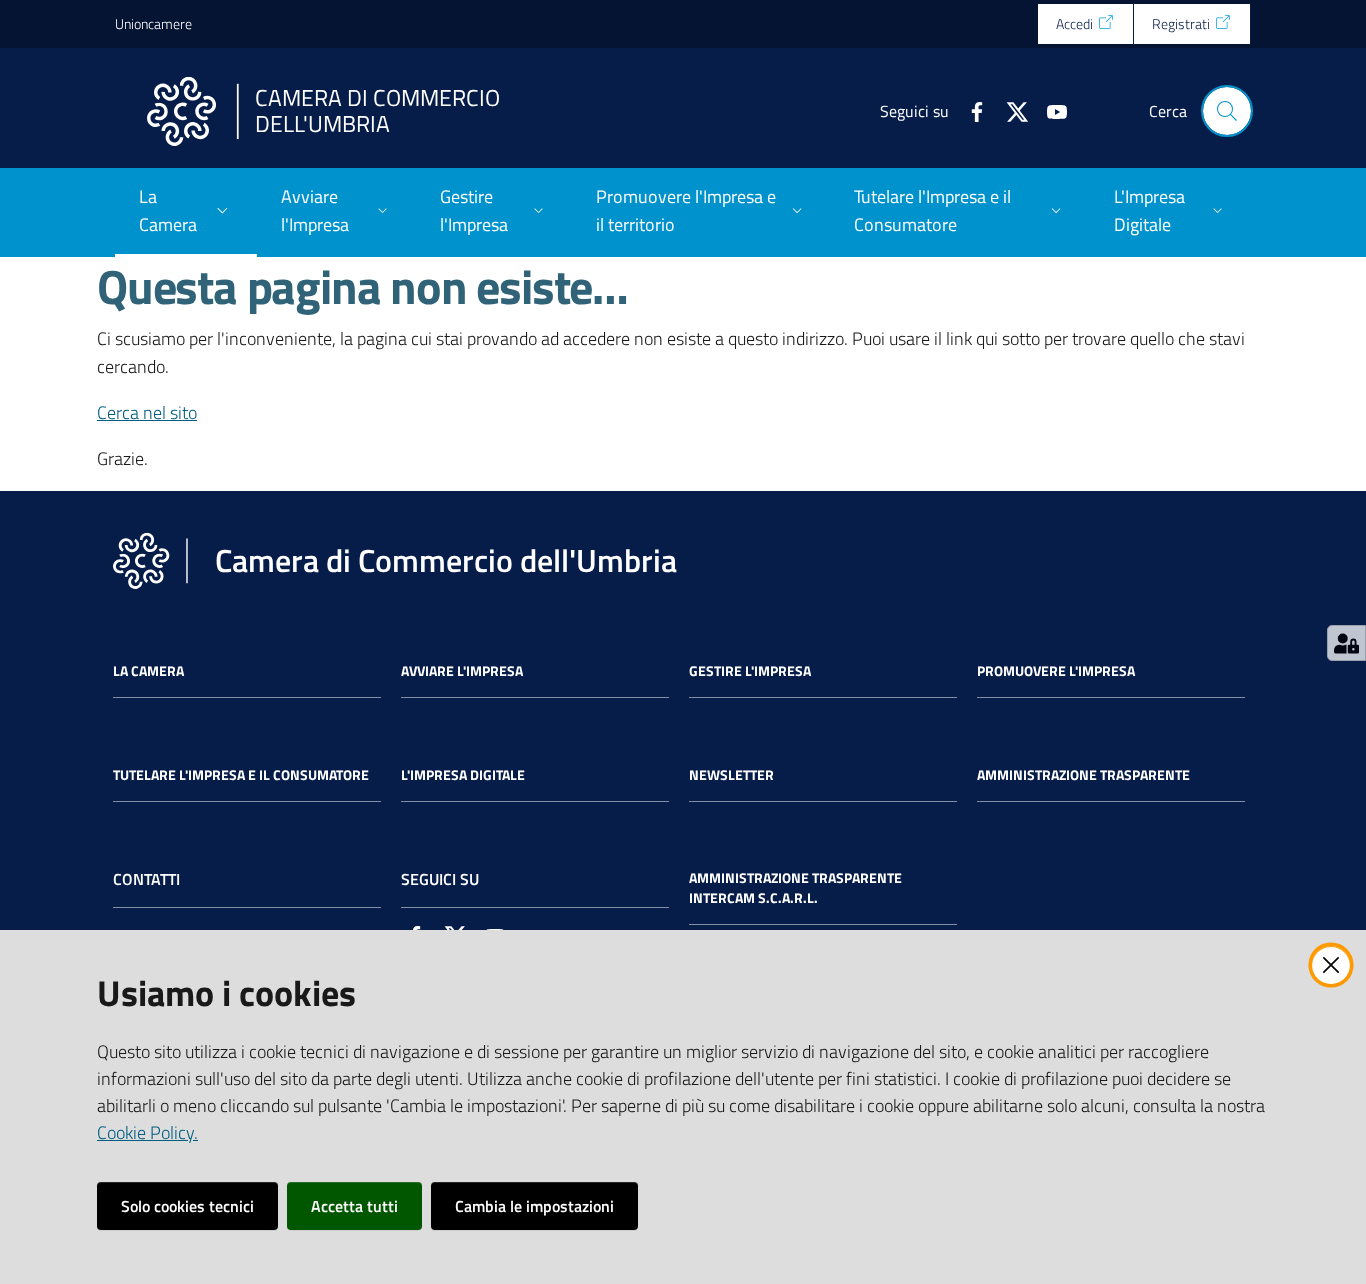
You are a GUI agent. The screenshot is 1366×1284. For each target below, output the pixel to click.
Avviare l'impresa (462, 671)
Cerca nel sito (147, 412)
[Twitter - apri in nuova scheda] (1009, 110)
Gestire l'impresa (750, 671)
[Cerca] (1227, 111)
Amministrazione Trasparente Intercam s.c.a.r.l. (795, 888)
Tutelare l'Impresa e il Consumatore (241, 775)
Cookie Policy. (147, 1132)
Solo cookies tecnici (187, 1206)
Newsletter (731, 775)
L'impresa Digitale (463, 775)
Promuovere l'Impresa (1056, 671)
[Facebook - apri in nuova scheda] (969, 110)
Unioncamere (153, 23)
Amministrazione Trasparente (1083, 775)
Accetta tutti (354, 1206)
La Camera (148, 671)
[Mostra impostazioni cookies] (1346, 643)
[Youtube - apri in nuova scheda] (1049, 110)
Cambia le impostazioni (534, 1206)
